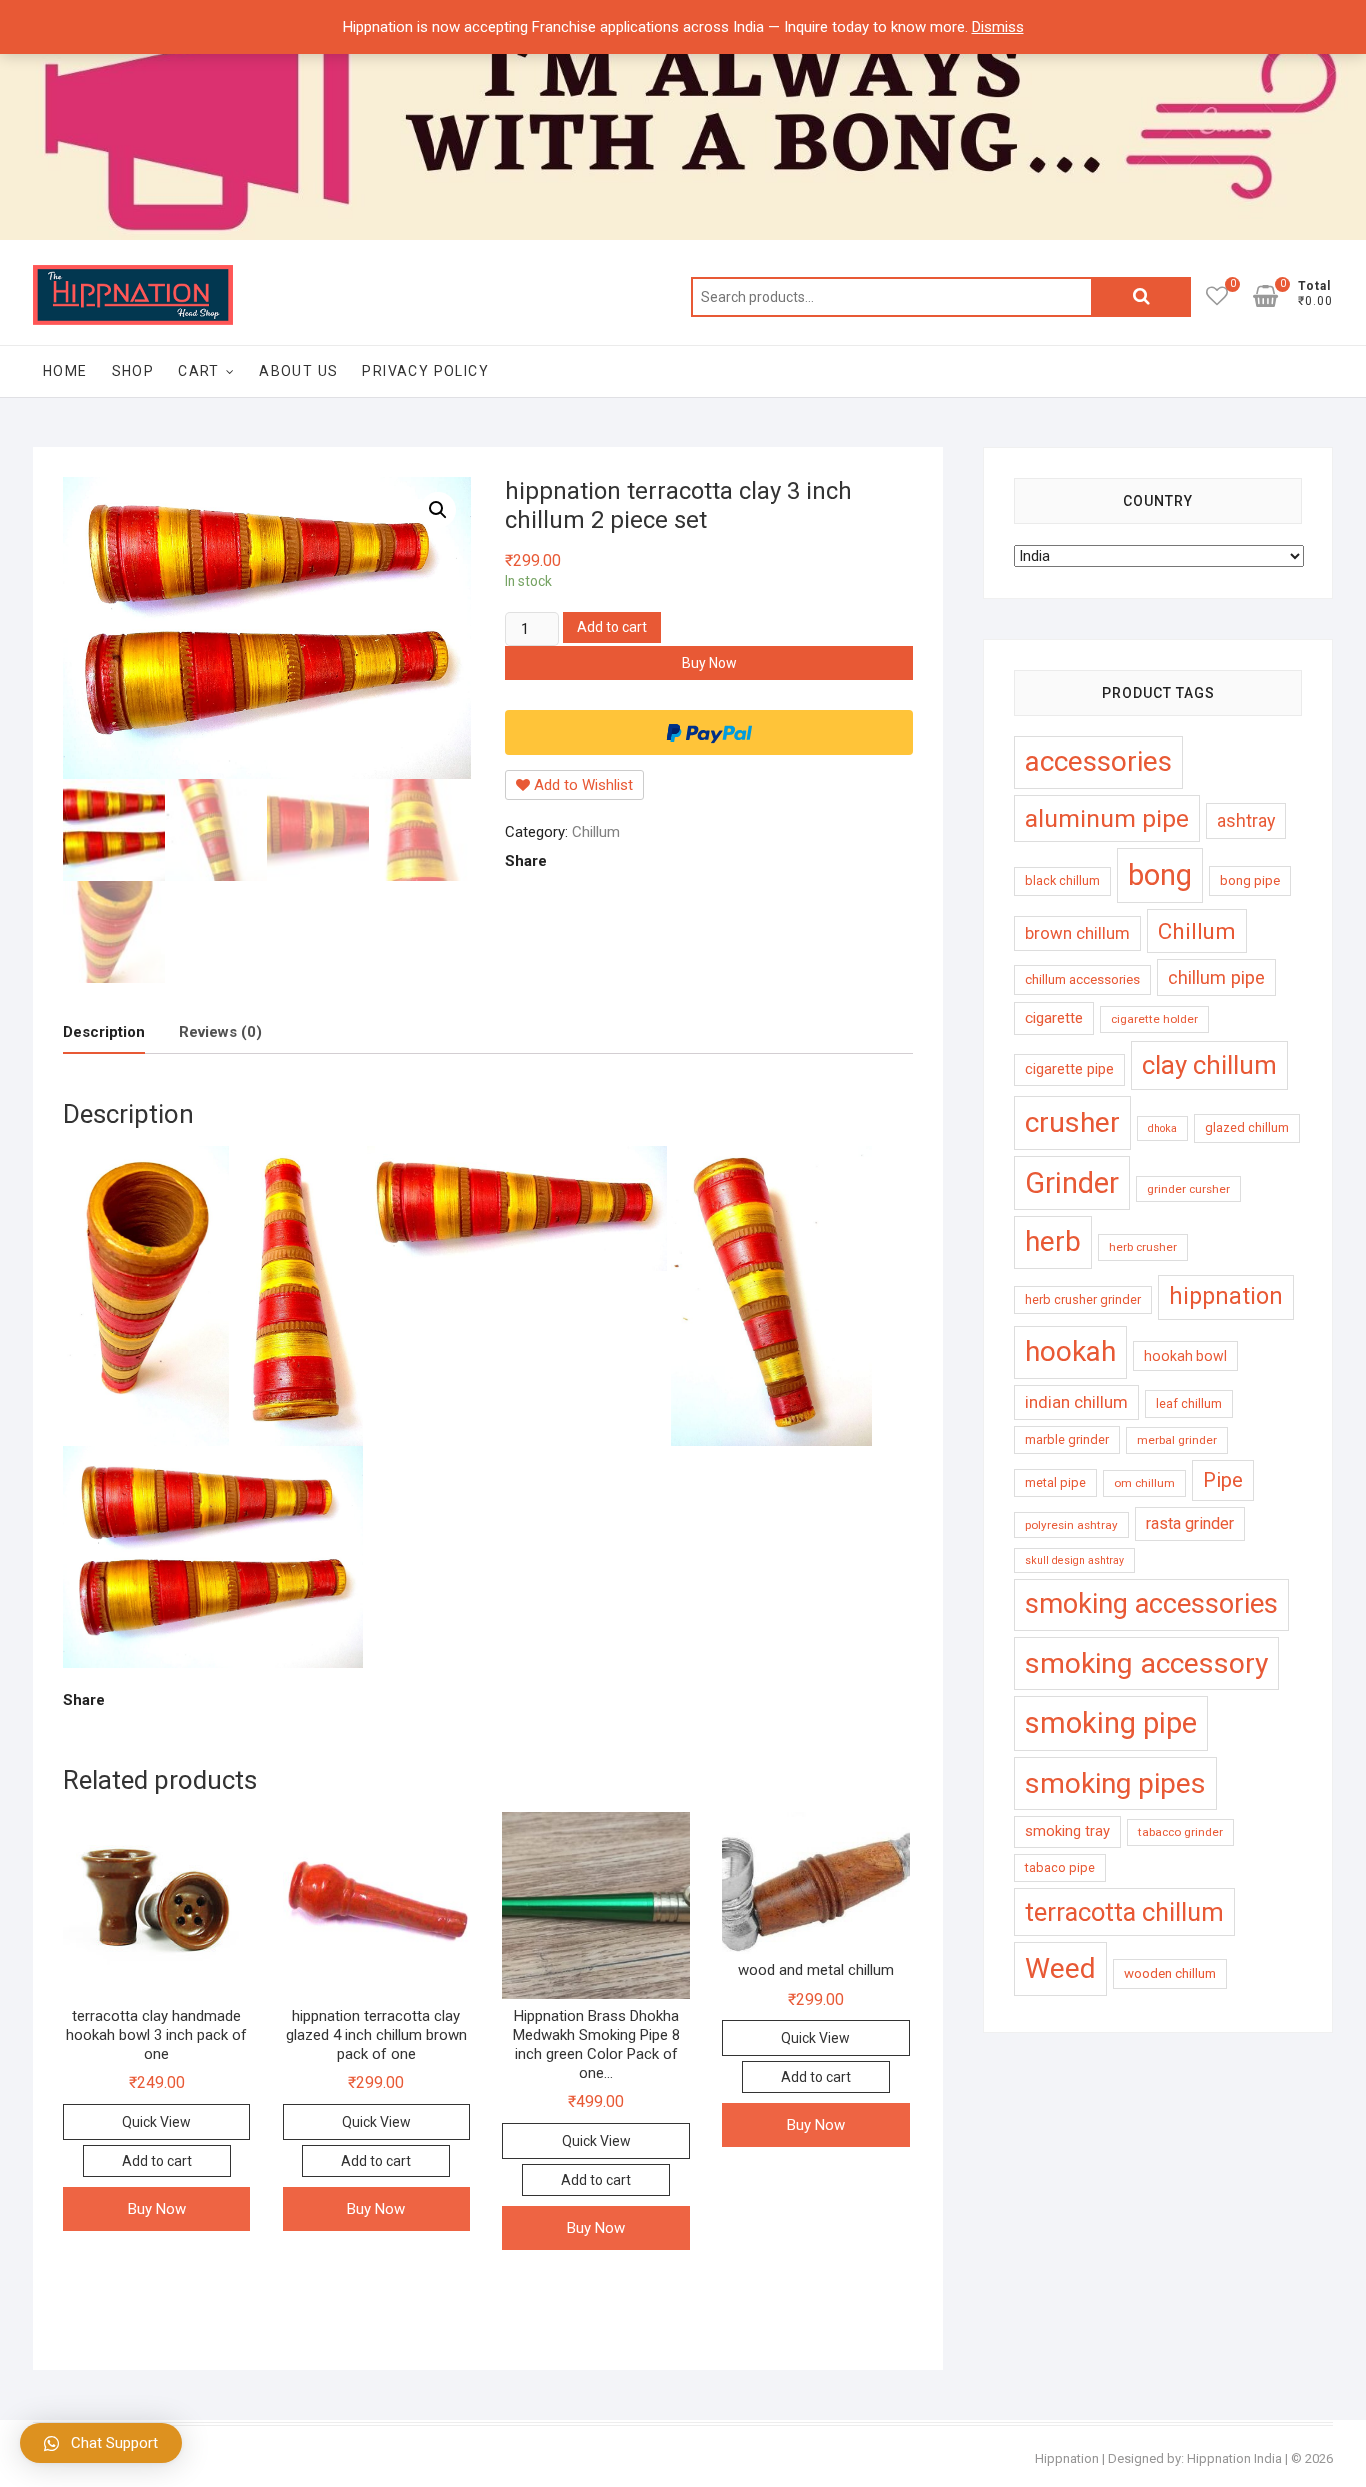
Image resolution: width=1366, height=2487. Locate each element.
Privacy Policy (425, 371)
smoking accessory (1146, 1663)
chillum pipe (1216, 977)
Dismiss (998, 27)
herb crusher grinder (1083, 1299)
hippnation (1226, 1296)
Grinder (1072, 1183)
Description (104, 1032)
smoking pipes (1115, 1783)
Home (65, 371)
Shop (133, 371)
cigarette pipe (1069, 1069)
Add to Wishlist (581, 785)
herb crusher (1143, 1247)
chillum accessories (1082, 979)
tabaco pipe (1060, 1867)
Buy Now (709, 663)
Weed (1060, 1968)
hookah (1070, 1351)
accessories (1098, 761)
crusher (1072, 1122)
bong (1160, 875)
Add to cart (612, 627)
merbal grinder (1177, 1440)
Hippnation (1067, 2458)
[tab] (104, 1033)
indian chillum (1076, 1402)
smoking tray (1067, 1831)
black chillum (1062, 880)
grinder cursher (1188, 1189)
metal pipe (1055, 1482)
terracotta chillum (1124, 1912)
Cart (199, 371)
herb (1053, 1241)
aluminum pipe (1107, 818)
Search (1141, 297)
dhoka (1162, 1128)
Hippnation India (1234, 2458)
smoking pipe (1111, 1723)
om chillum (1144, 1483)
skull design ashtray (1074, 1560)
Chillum (596, 832)
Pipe (1223, 1480)
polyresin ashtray (1071, 1525)
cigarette (1054, 1018)
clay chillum (1209, 1065)
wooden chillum (1170, 1973)
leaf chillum (1189, 1403)
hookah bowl (1185, 1356)
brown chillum (1077, 933)
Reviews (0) (220, 1032)
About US (298, 371)
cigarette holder (1154, 1019)
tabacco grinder (1180, 1832)
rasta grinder (1190, 1523)
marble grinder (1067, 1439)
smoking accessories (1151, 1604)
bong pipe (1250, 880)
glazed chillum (1247, 1127)
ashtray (1246, 820)
